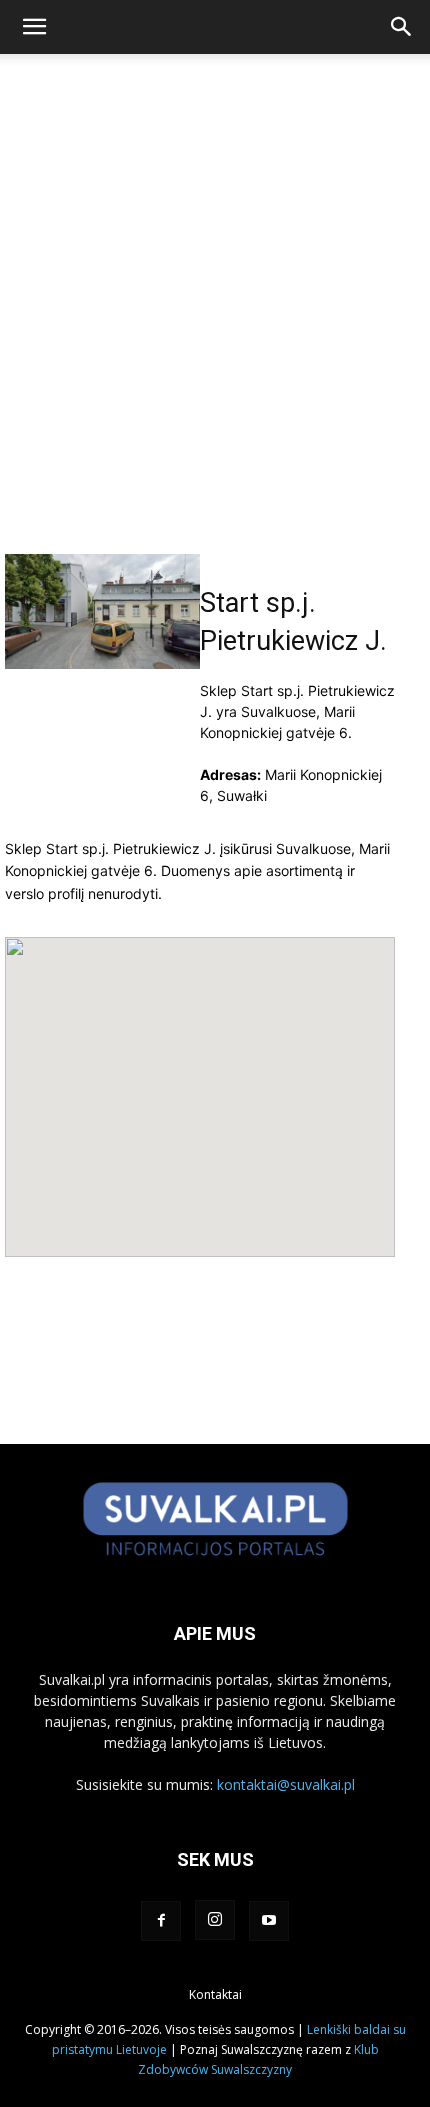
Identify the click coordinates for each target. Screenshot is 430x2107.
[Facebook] (161, 1921)
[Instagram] (215, 1920)
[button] (34, 27)
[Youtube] (269, 1921)
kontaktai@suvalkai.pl (286, 1784)
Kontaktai (215, 1994)
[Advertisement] (215, 329)
